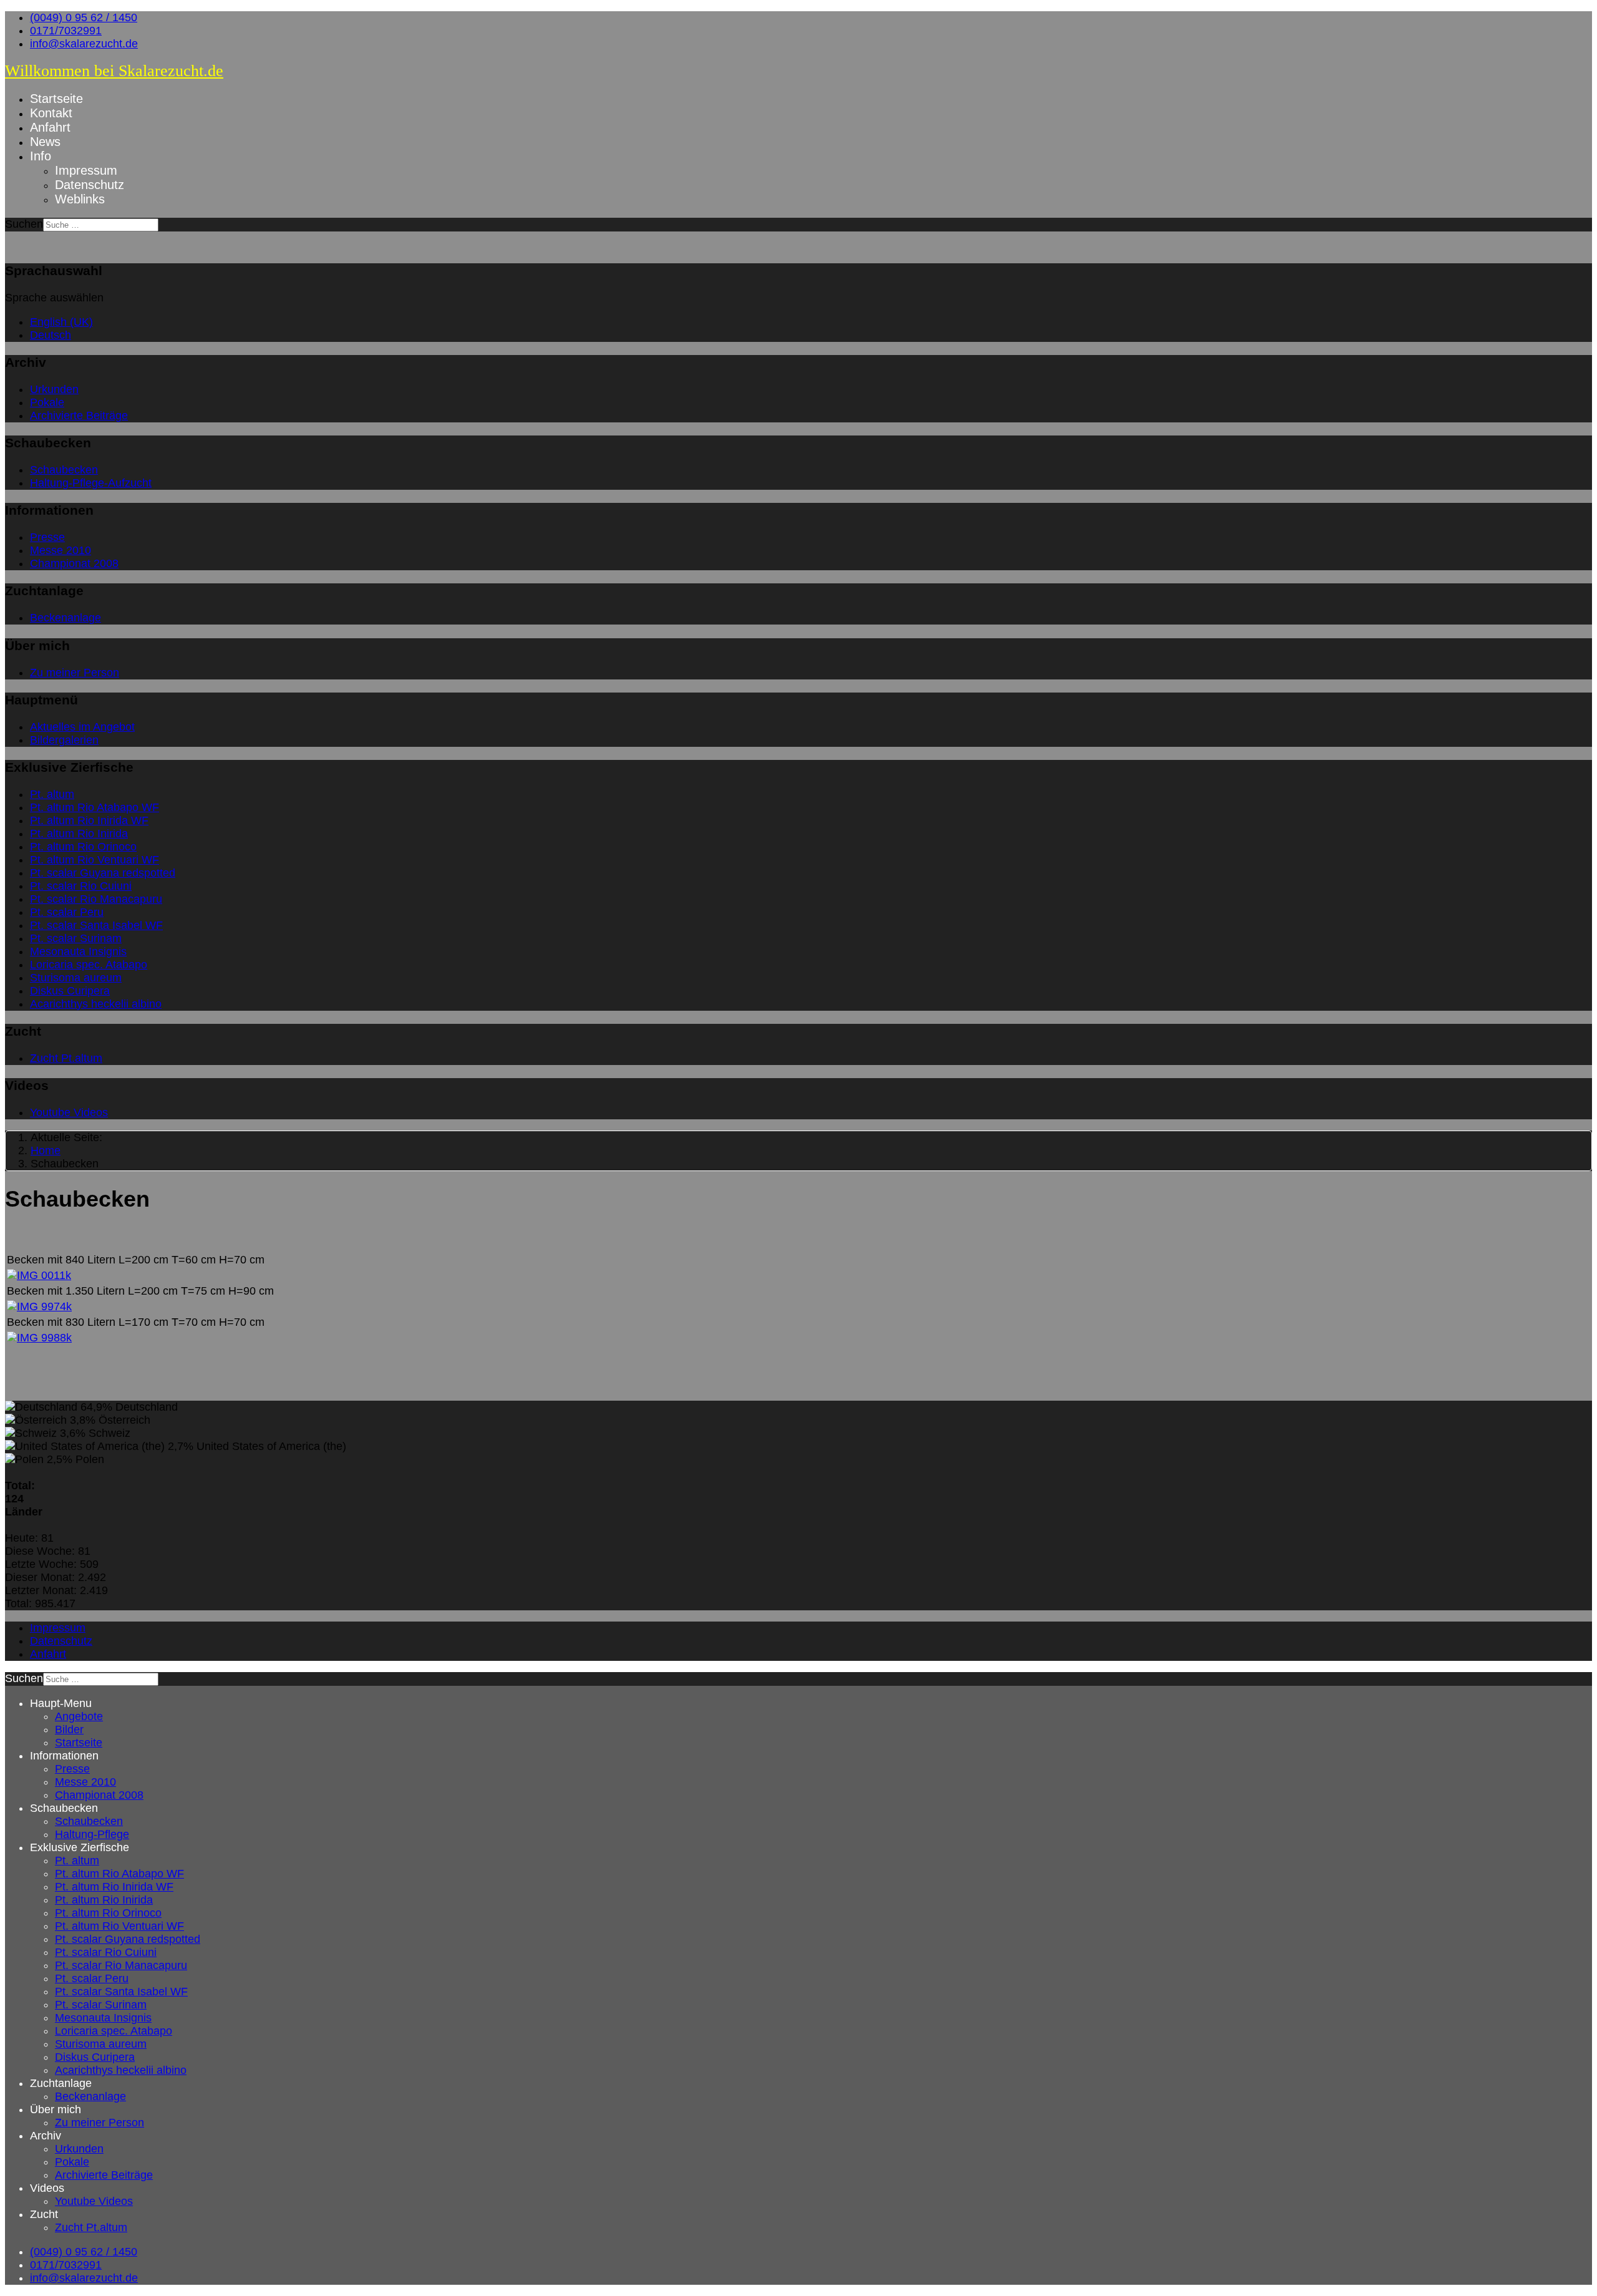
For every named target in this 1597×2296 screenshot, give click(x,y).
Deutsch (51, 335)
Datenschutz (90, 185)
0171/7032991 (66, 31)
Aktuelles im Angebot (82, 727)
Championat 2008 (74, 563)
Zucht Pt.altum (66, 1058)
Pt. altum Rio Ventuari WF (95, 860)
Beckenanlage (66, 618)
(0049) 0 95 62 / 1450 (84, 17)
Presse (47, 537)
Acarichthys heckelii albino (96, 1004)
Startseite (56, 99)
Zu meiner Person (75, 673)
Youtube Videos (69, 1112)
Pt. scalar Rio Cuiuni (81, 886)
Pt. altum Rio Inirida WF (89, 820)
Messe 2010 (61, 550)
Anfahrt (50, 127)
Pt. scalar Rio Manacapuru (96, 899)
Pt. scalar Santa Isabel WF (96, 925)
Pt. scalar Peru (67, 912)
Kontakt (51, 113)
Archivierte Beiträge (79, 416)
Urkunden (54, 389)
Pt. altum (52, 794)
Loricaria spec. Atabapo (89, 965)
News (45, 142)
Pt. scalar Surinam (76, 938)
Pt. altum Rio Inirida (79, 834)
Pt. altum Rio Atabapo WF (95, 807)
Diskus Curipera (70, 991)
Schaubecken (64, 470)
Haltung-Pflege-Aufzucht (91, 483)
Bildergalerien (64, 740)
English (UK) (61, 322)
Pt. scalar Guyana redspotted (103, 873)
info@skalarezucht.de (84, 44)
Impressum (86, 170)
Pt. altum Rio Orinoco (83, 847)
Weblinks (80, 199)
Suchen (24, 224)
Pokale (47, 402)
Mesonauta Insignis (78, 951)
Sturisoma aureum (76, 978)
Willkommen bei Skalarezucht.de (114, 71)
